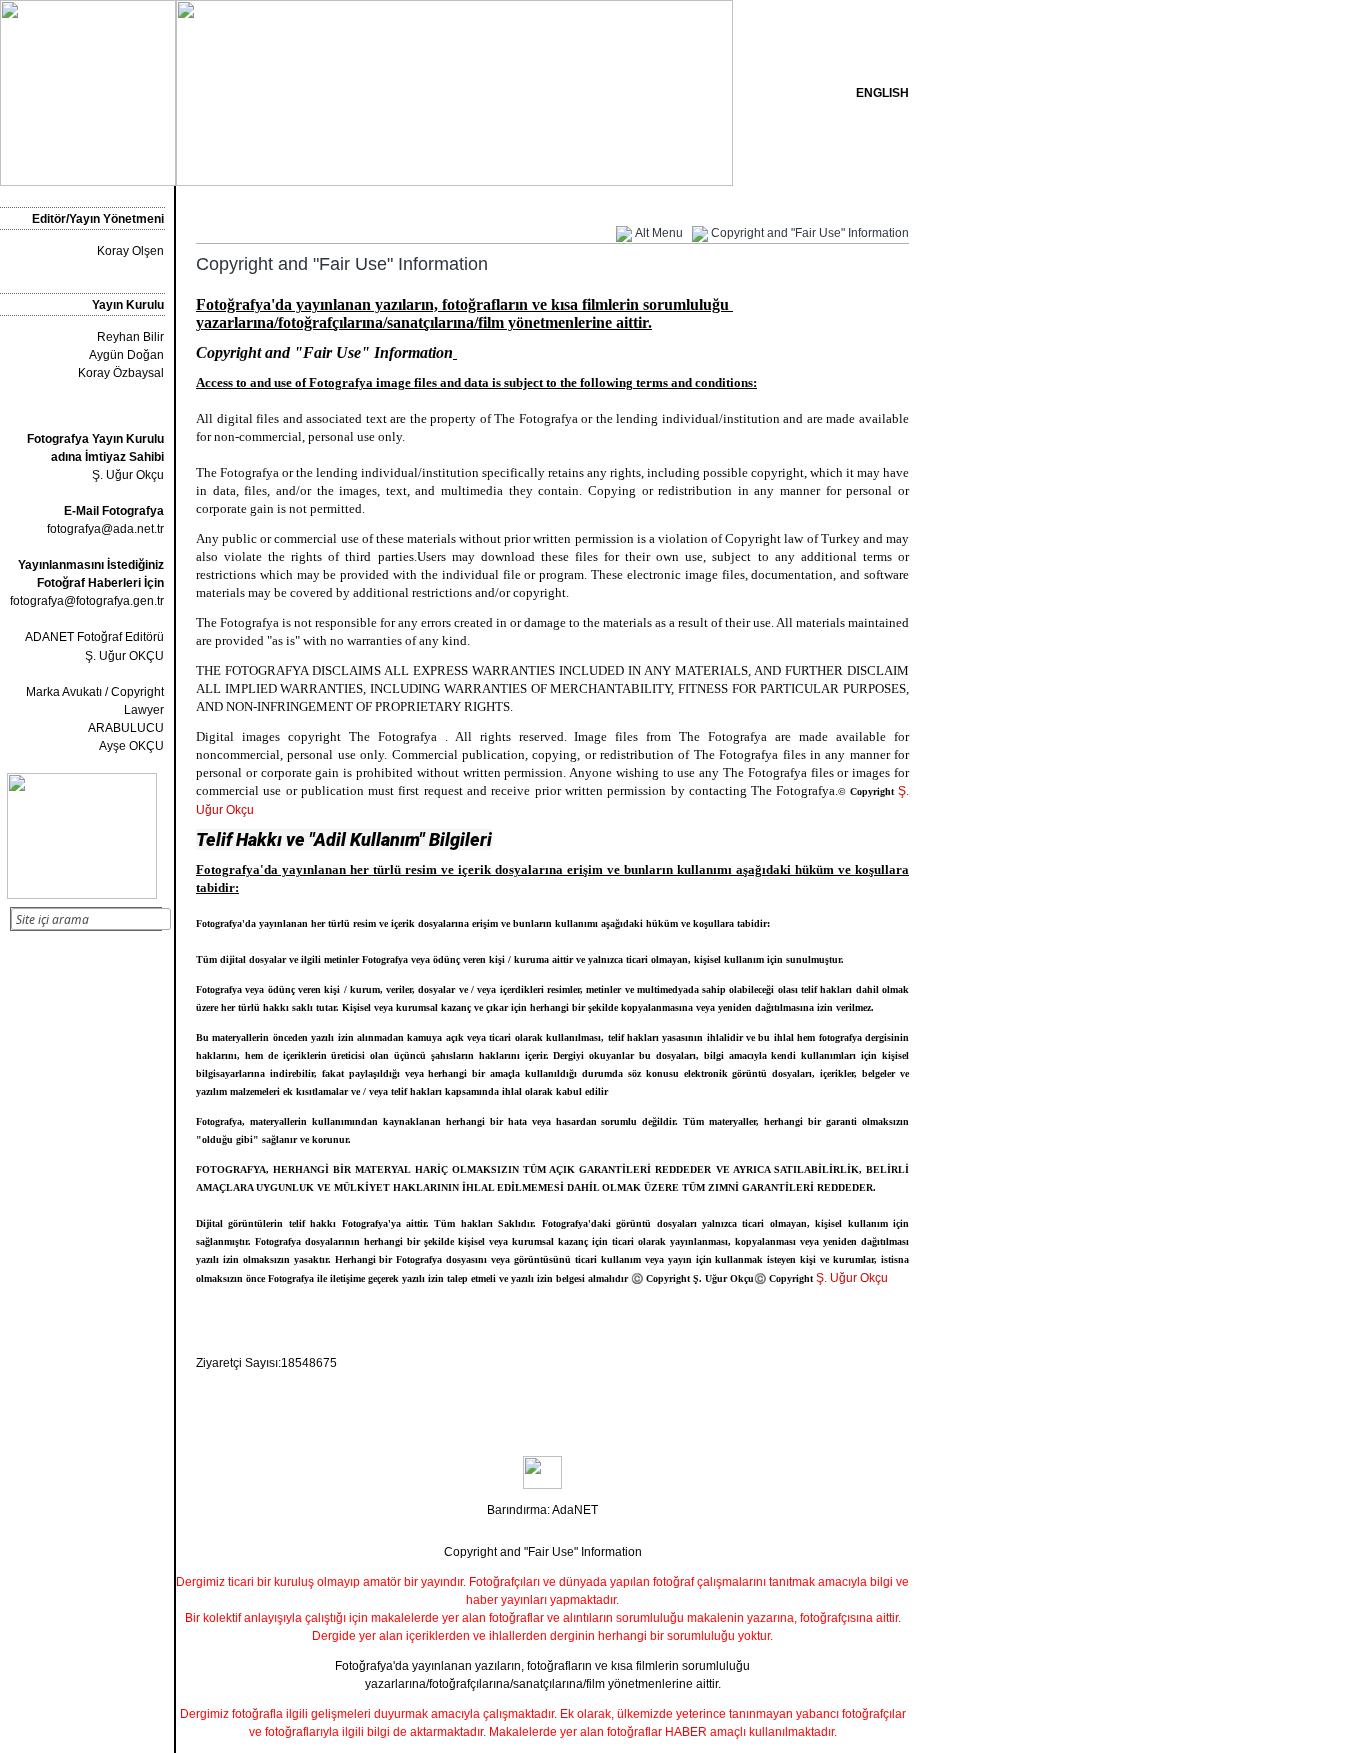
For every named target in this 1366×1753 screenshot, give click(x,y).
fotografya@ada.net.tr (105, 529)
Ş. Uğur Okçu (95, 457)
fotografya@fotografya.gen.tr (87, 601)
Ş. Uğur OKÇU (124, 656)
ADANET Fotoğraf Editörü (94, 637)
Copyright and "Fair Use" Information (810, 233)
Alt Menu (659, 233)
